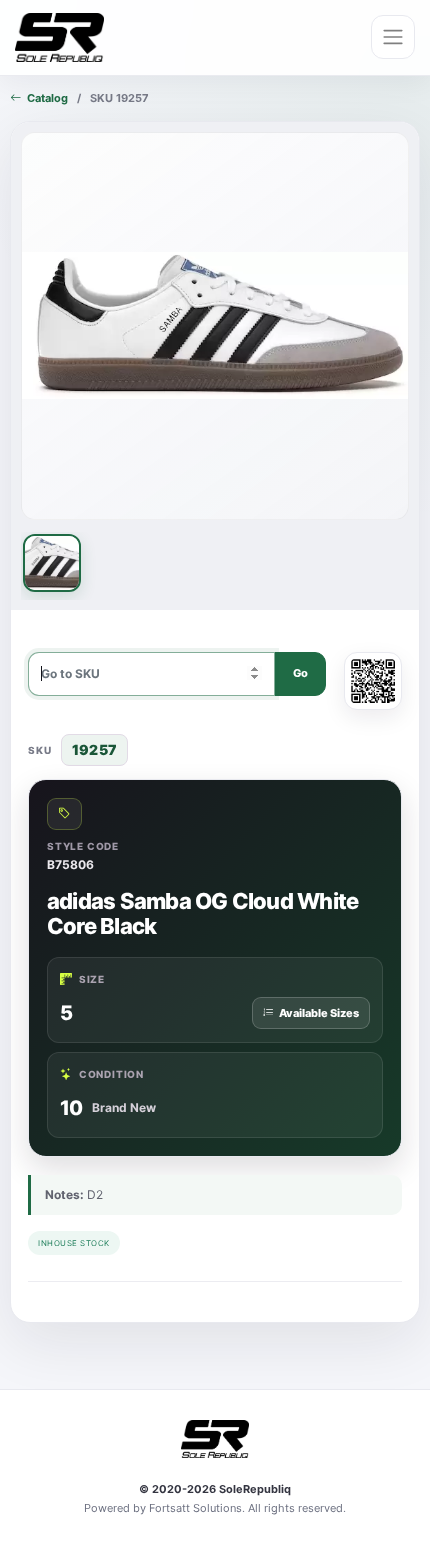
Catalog (47, 98)
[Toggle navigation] (393, 37)
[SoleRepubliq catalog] (59, 38)
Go (300, 673)
